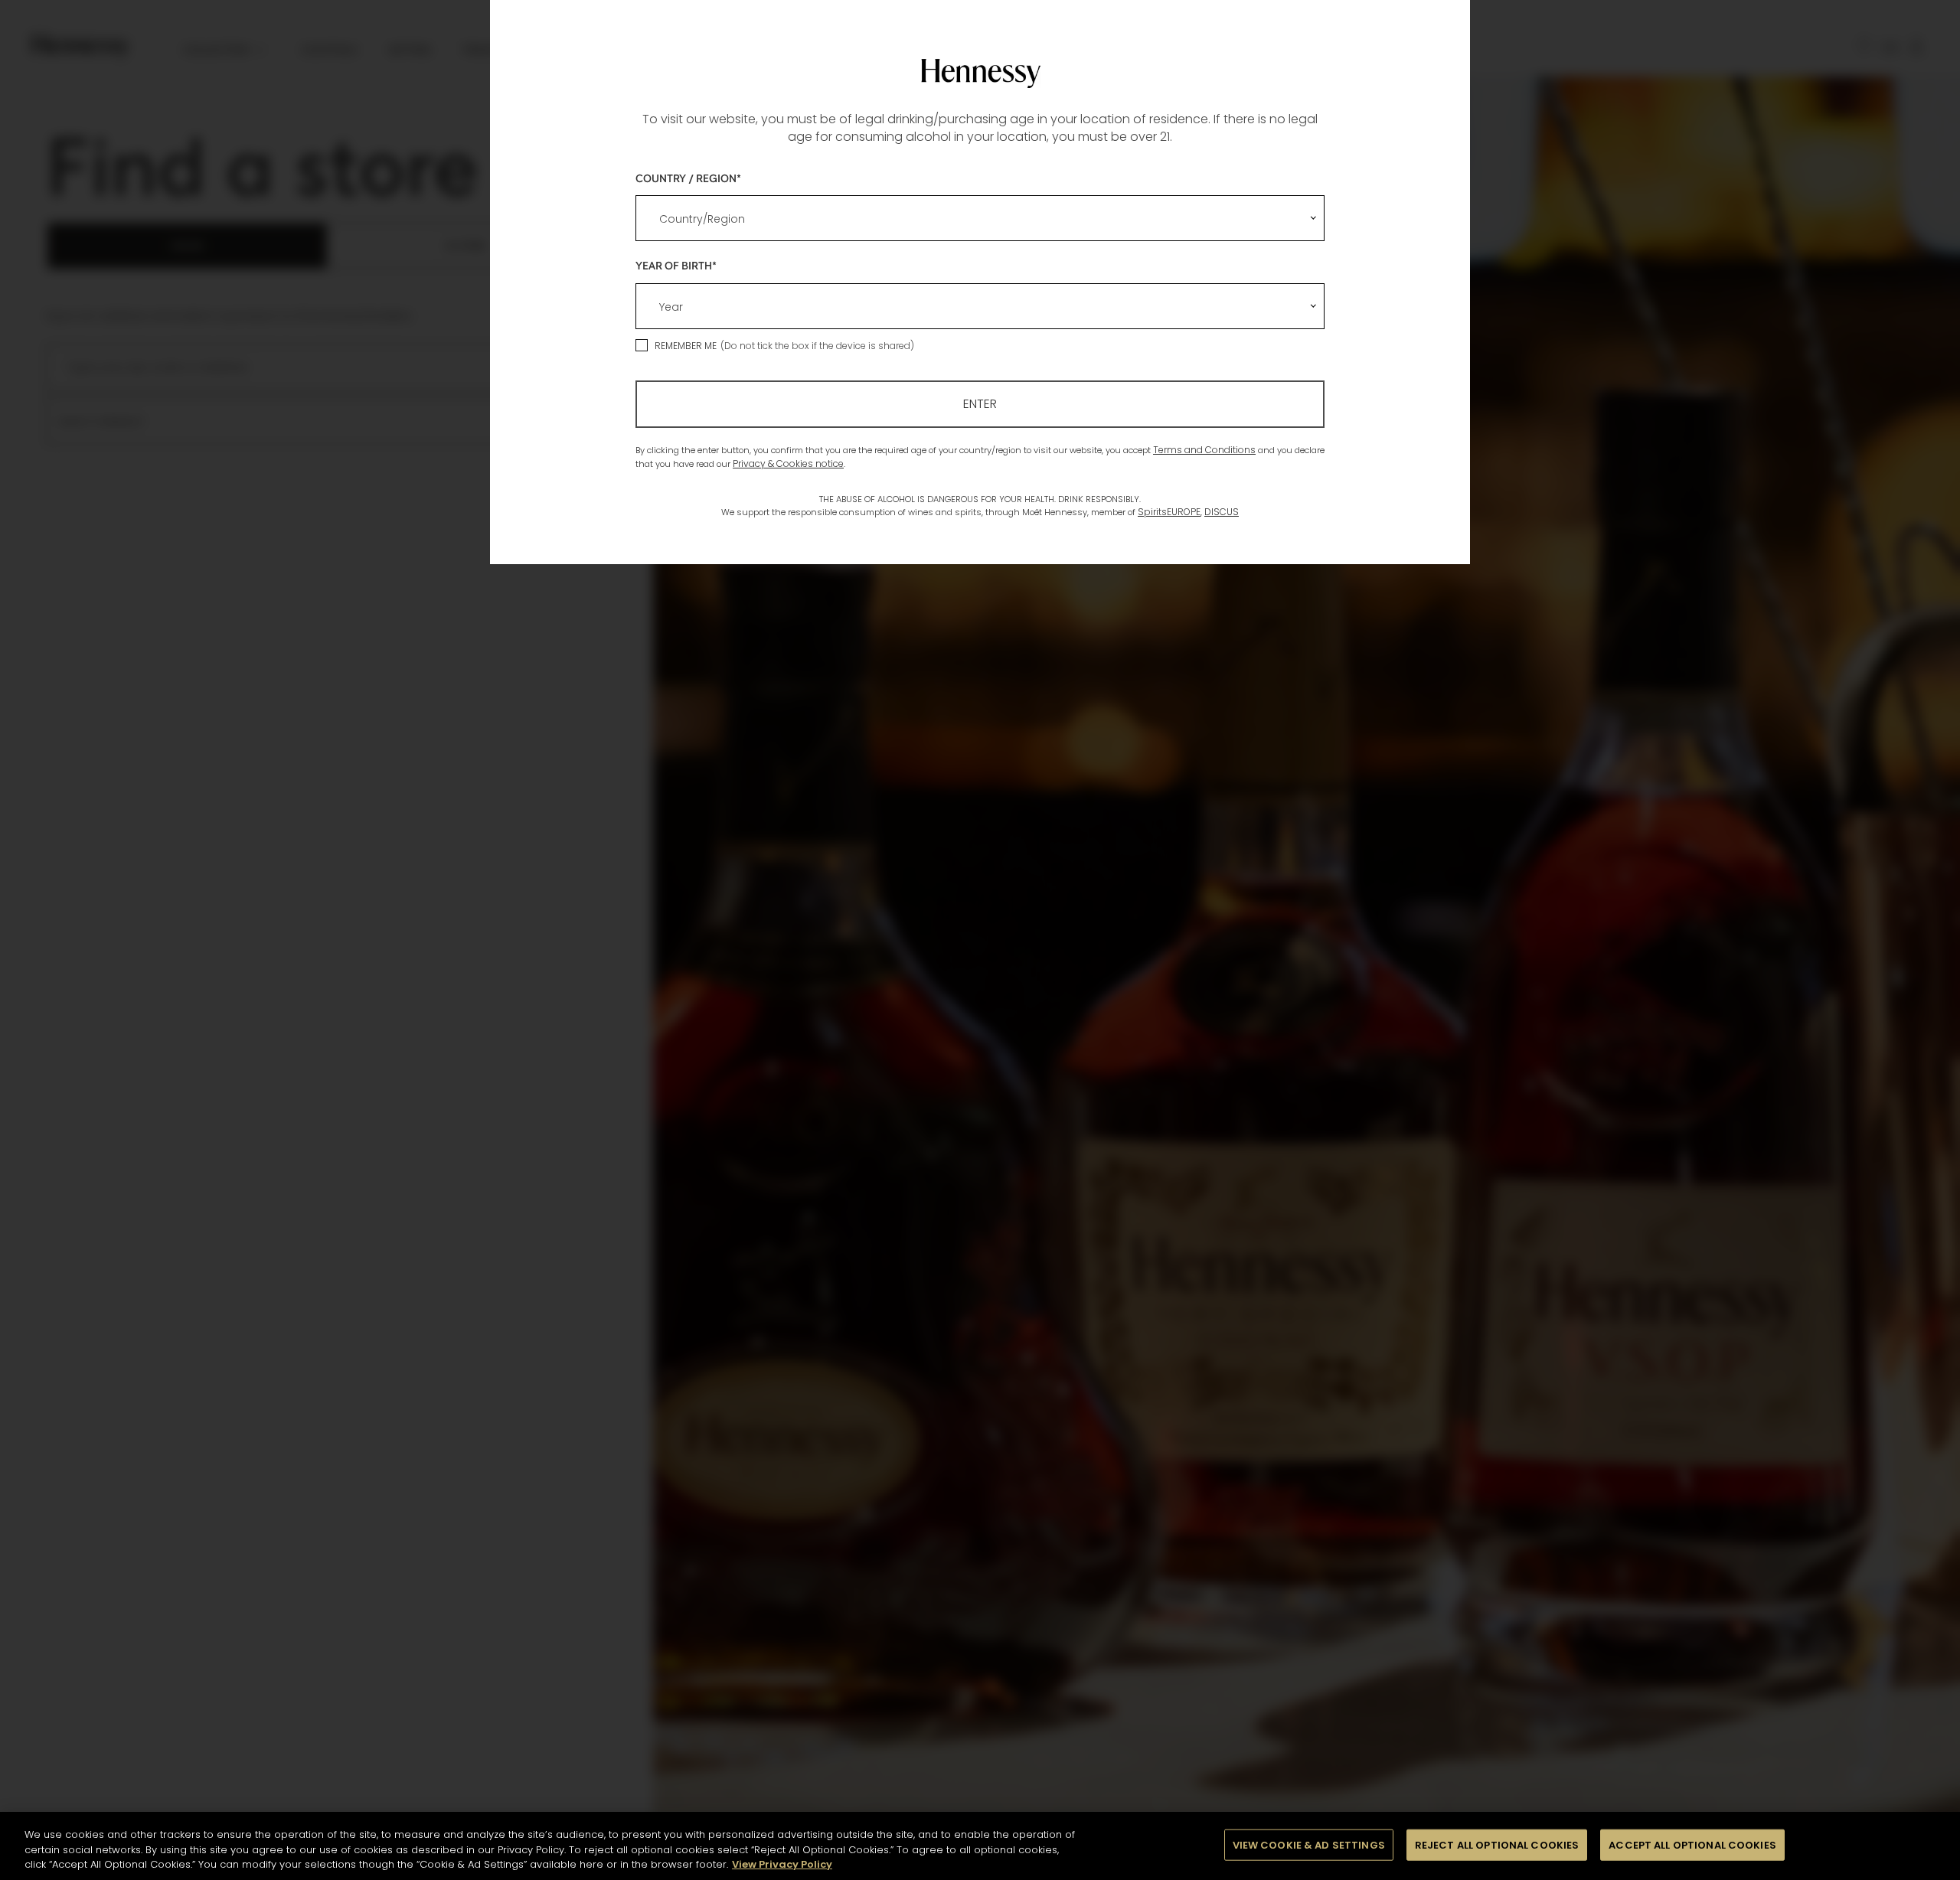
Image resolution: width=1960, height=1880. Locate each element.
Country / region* (688, 178)
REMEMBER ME (686, 346)
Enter (980, 404)
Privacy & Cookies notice (788, 463)
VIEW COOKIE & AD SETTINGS (1309, 1844)
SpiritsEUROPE (1169, 512)
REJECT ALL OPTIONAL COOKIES (1497, 1844)
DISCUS (1222, 512)
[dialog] (980, 940)
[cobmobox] (980, 218)
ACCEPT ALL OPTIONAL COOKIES (1692, 1844)
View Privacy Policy (782, 1864)
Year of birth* (676, 265)
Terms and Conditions (1204, 450)
